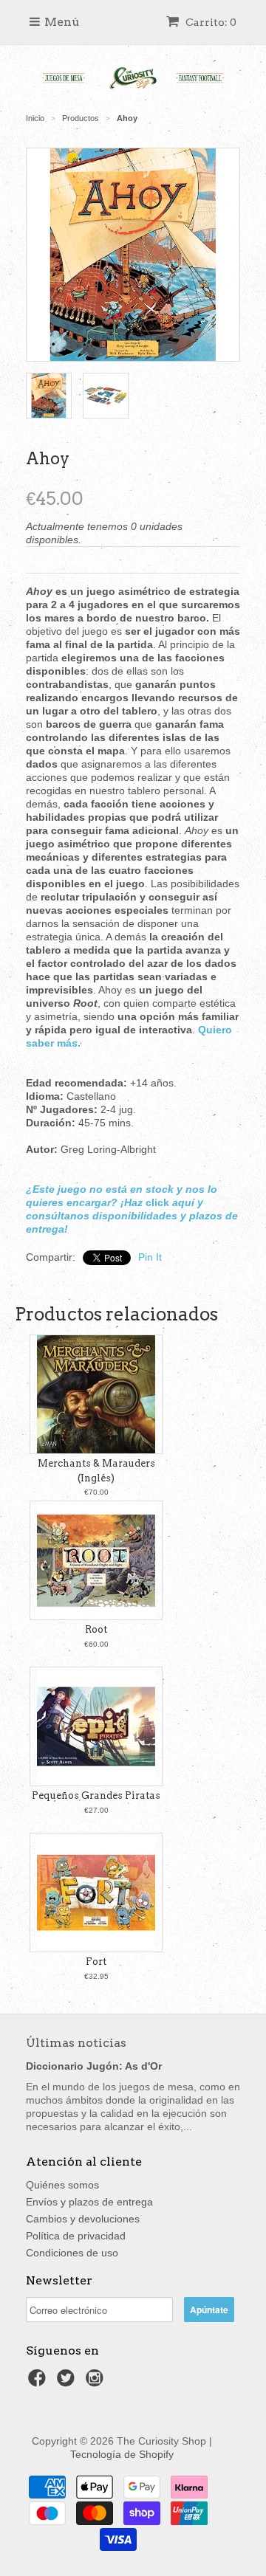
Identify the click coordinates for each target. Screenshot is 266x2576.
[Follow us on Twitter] (68, 2382)
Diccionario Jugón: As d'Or (94, 2066)
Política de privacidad (76, 2236)
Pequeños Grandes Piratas (96, 1795)
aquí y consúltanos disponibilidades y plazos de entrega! (132, 1216)
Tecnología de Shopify (122, 2454)
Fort (96, 1962)
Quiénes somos (62, 2185)
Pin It (150, 1257)
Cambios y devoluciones (83, 2219)
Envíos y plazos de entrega (89, 2202)
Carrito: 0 (210, 22)
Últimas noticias (76, 2043)
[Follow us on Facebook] (39, 2382)
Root (96, 1629)
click (157, 1202)
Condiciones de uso (72, 2253)
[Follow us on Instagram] (97, 2382)
